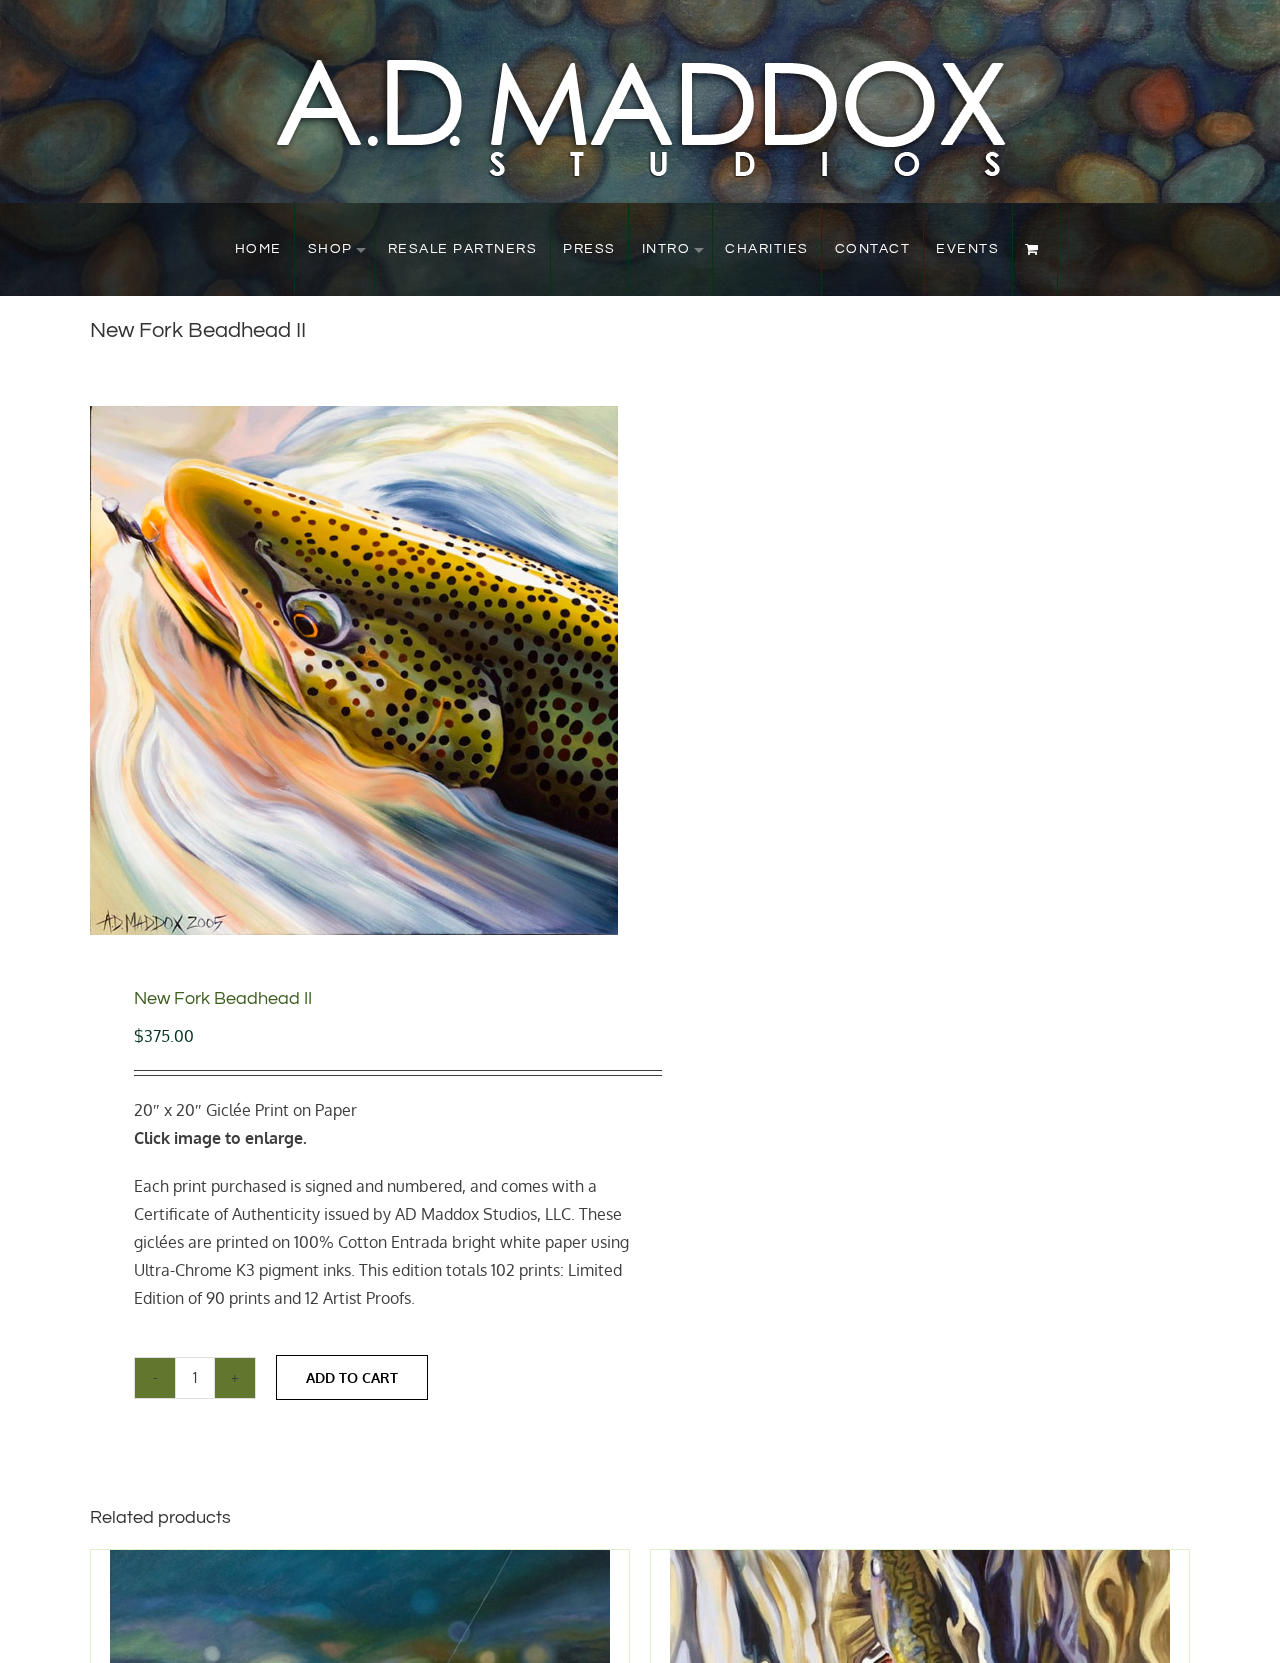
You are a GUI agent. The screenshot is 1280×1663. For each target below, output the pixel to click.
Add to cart (352, 1377)
